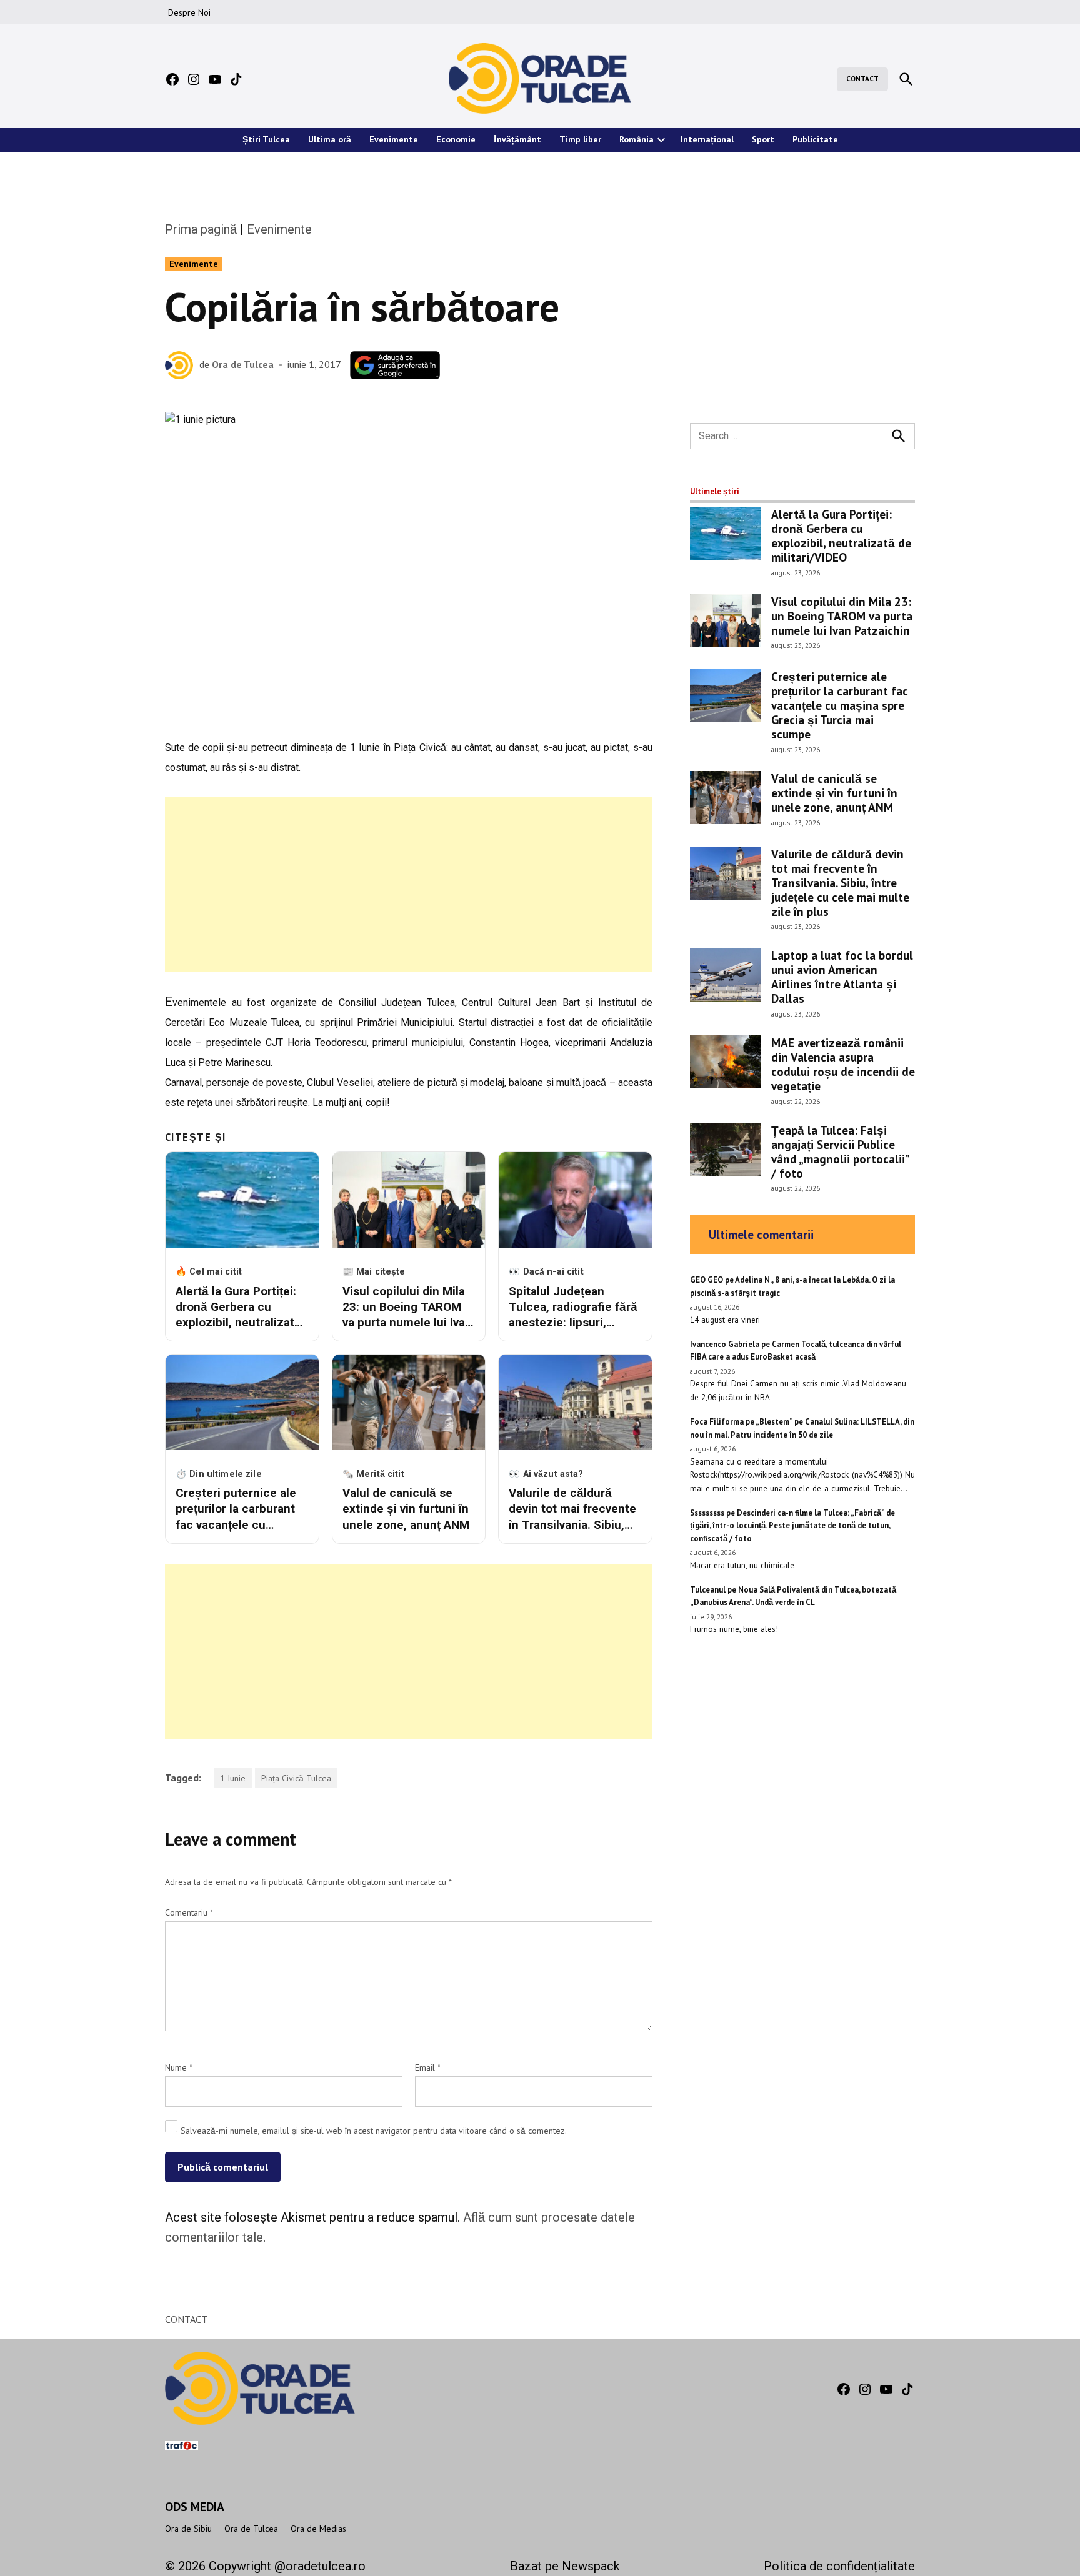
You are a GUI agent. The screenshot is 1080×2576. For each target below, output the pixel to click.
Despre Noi (189, 12)
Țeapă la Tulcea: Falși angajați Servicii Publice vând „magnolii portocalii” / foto (840, 1151)
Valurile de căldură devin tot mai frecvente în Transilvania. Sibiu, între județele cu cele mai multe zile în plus (840, 883)
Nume (179, 2067)
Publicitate (815, 139)
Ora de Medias (318, 2529)
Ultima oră (330, 139)
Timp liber (580, 139)
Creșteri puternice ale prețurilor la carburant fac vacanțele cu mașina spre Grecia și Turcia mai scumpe (840, 705)
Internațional (707, 139)
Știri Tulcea (266, 139)
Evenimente (394, 139)
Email (428, 2067)
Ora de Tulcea (243, 364)
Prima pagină (201, 229)
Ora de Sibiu (188, 2529)
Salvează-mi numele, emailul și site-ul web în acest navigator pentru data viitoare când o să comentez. (374, 2131)
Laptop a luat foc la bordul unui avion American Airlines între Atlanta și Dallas (842, 977)
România (637, 139)
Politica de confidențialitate (839, 2566)
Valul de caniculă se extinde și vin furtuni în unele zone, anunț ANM (834, 793)
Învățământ (517, 139)
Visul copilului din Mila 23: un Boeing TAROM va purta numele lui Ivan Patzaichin (842, 616)
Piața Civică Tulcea (296, 1778)
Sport (763, 139)
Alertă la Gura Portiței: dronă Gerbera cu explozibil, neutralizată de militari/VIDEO (841, 535)
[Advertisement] (409, 884)
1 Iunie (233, 1778)
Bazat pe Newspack (565, 2566)
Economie (456, 139)
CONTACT (862, 79)
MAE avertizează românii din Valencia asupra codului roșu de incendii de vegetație (843, 1064)
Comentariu (189, 1912)
